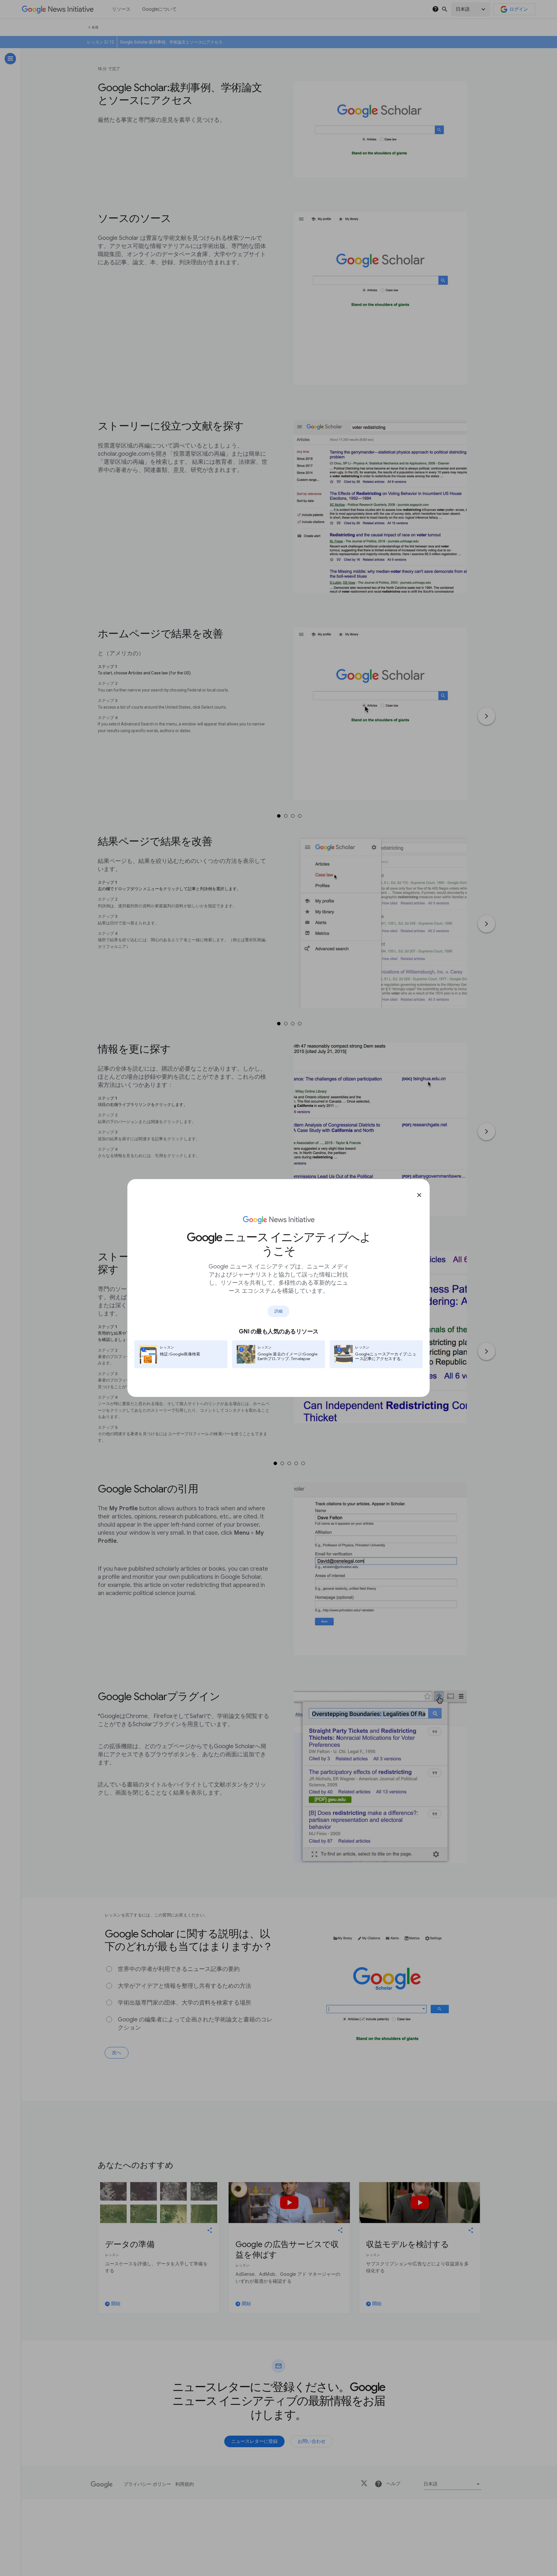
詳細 (278, 1311)
